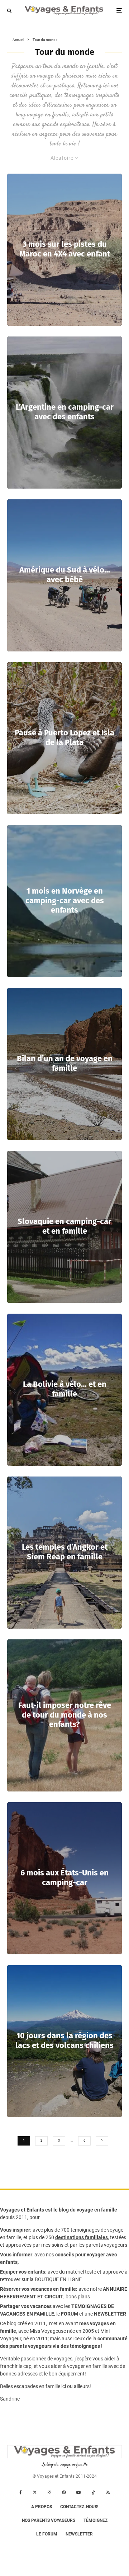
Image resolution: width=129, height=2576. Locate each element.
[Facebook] (21, 2492)
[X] (35, 2492)
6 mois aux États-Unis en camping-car (64, 1878)
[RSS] (108, 2492)
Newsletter (79, 2534)
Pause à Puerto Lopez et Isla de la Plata (64, 738)
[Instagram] (49, 2492)
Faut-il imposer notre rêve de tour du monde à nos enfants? (65, 1715)
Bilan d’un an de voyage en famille (65, 1064)
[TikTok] (94, 2492)
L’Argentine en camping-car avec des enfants (65, 412)
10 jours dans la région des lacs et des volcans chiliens (64, 2041)
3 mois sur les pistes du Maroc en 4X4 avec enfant (65, 249)
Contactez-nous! (79, 2507)
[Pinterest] (64, 2492)
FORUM (70, 2314)
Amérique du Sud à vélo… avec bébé (65, 575)
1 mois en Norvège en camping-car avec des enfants (65, 901)
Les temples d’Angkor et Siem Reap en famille (65, 1552)
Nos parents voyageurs (49, 2520)
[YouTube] (78, 2492)
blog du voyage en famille (88, 2210)
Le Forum (47, 2534)
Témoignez (95, 2520)
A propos (42, 2507)
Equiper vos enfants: (23, 2272)
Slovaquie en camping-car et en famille (64, 1226)
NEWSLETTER (110, 2314)
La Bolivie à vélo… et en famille (65, 1389)
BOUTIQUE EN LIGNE (58, 2279)
